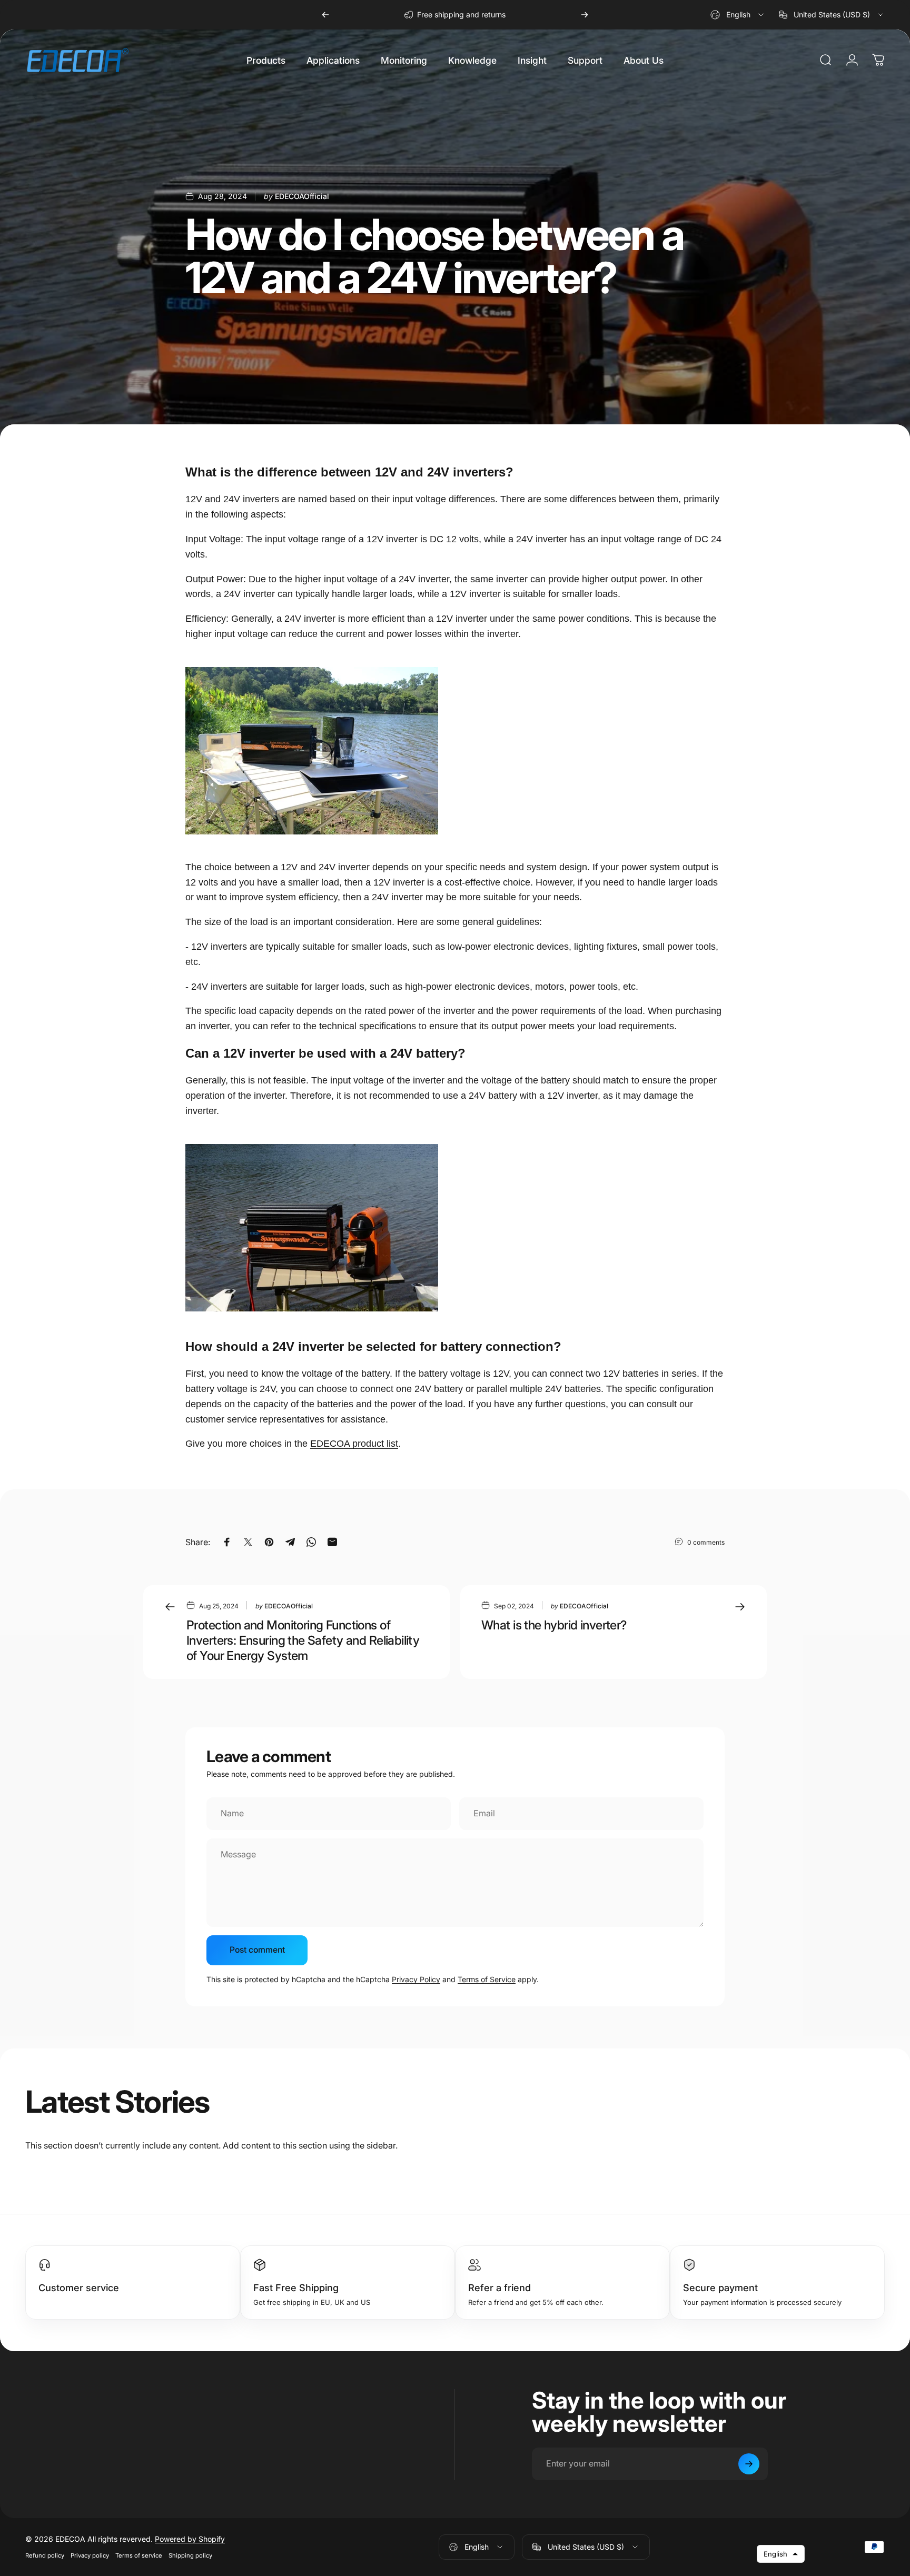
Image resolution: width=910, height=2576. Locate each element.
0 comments (706, 1542)
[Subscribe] (749, 2464)
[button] (781, 2554)
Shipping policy (190, 2555)
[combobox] (738, 15)
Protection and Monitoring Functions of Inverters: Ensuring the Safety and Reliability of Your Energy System (303, 1640)
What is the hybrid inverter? (554, 1625)
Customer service (79, 2287)
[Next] (585, 15)
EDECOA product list (354, 1444)
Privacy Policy (416, 1979)
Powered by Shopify (190, 2539)
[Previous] (325, 15)
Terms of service (139, 2555)
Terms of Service (487, 1979)
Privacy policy (90, 2555)
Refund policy (45, 2555)
